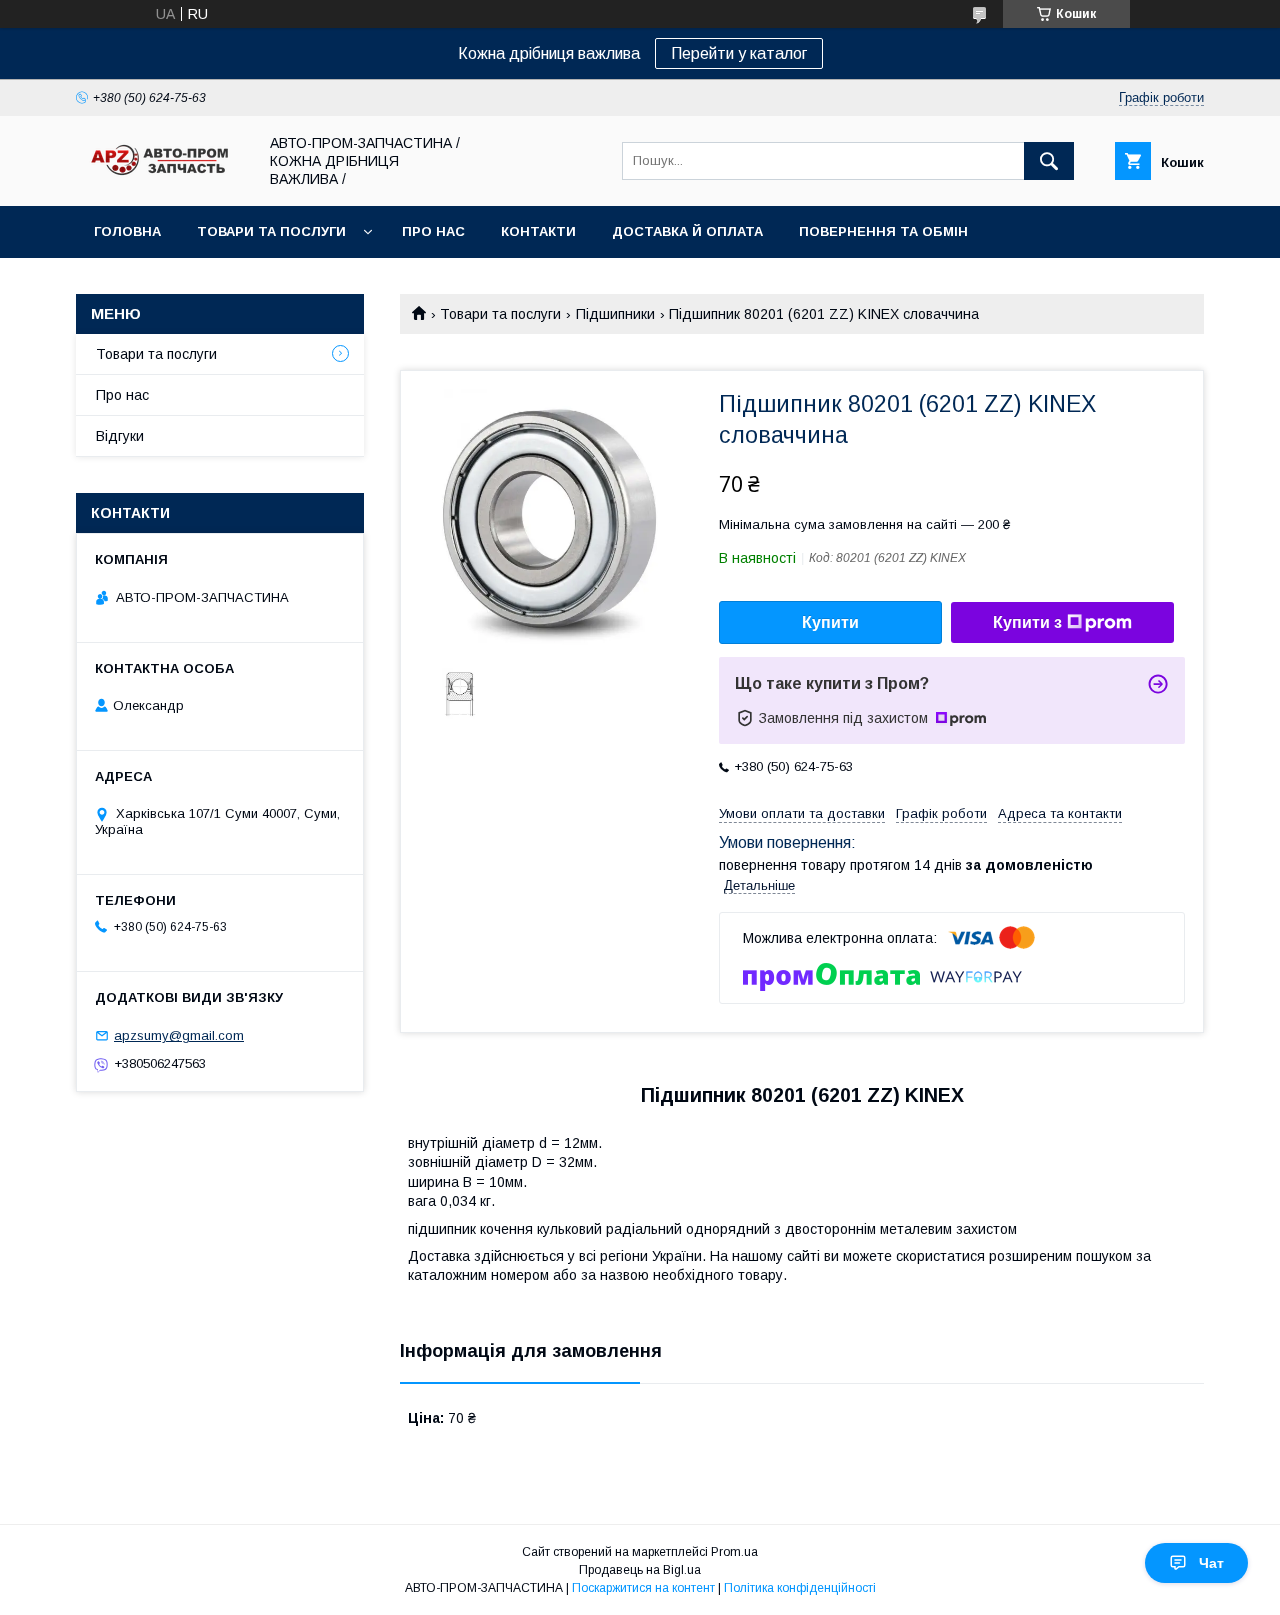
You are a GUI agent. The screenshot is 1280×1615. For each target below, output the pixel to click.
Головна (127, 231)
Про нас (433, 231)
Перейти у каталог (739, 53)
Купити (830, 622)
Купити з (1027, 622)
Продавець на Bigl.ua (640, 1570)
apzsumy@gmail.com (179, 1035)
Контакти (538, 231)
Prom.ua (734, 1552)
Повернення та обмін (883, 231)
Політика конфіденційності (800, 1588)
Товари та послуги (271, 231)
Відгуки (120, 436)
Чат (1211, 1563)
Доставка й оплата (687, 231)
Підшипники (615, 314)
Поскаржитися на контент (643, 1588)
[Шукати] (1049, 161)
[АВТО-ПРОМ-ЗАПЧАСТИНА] (161, 176)
